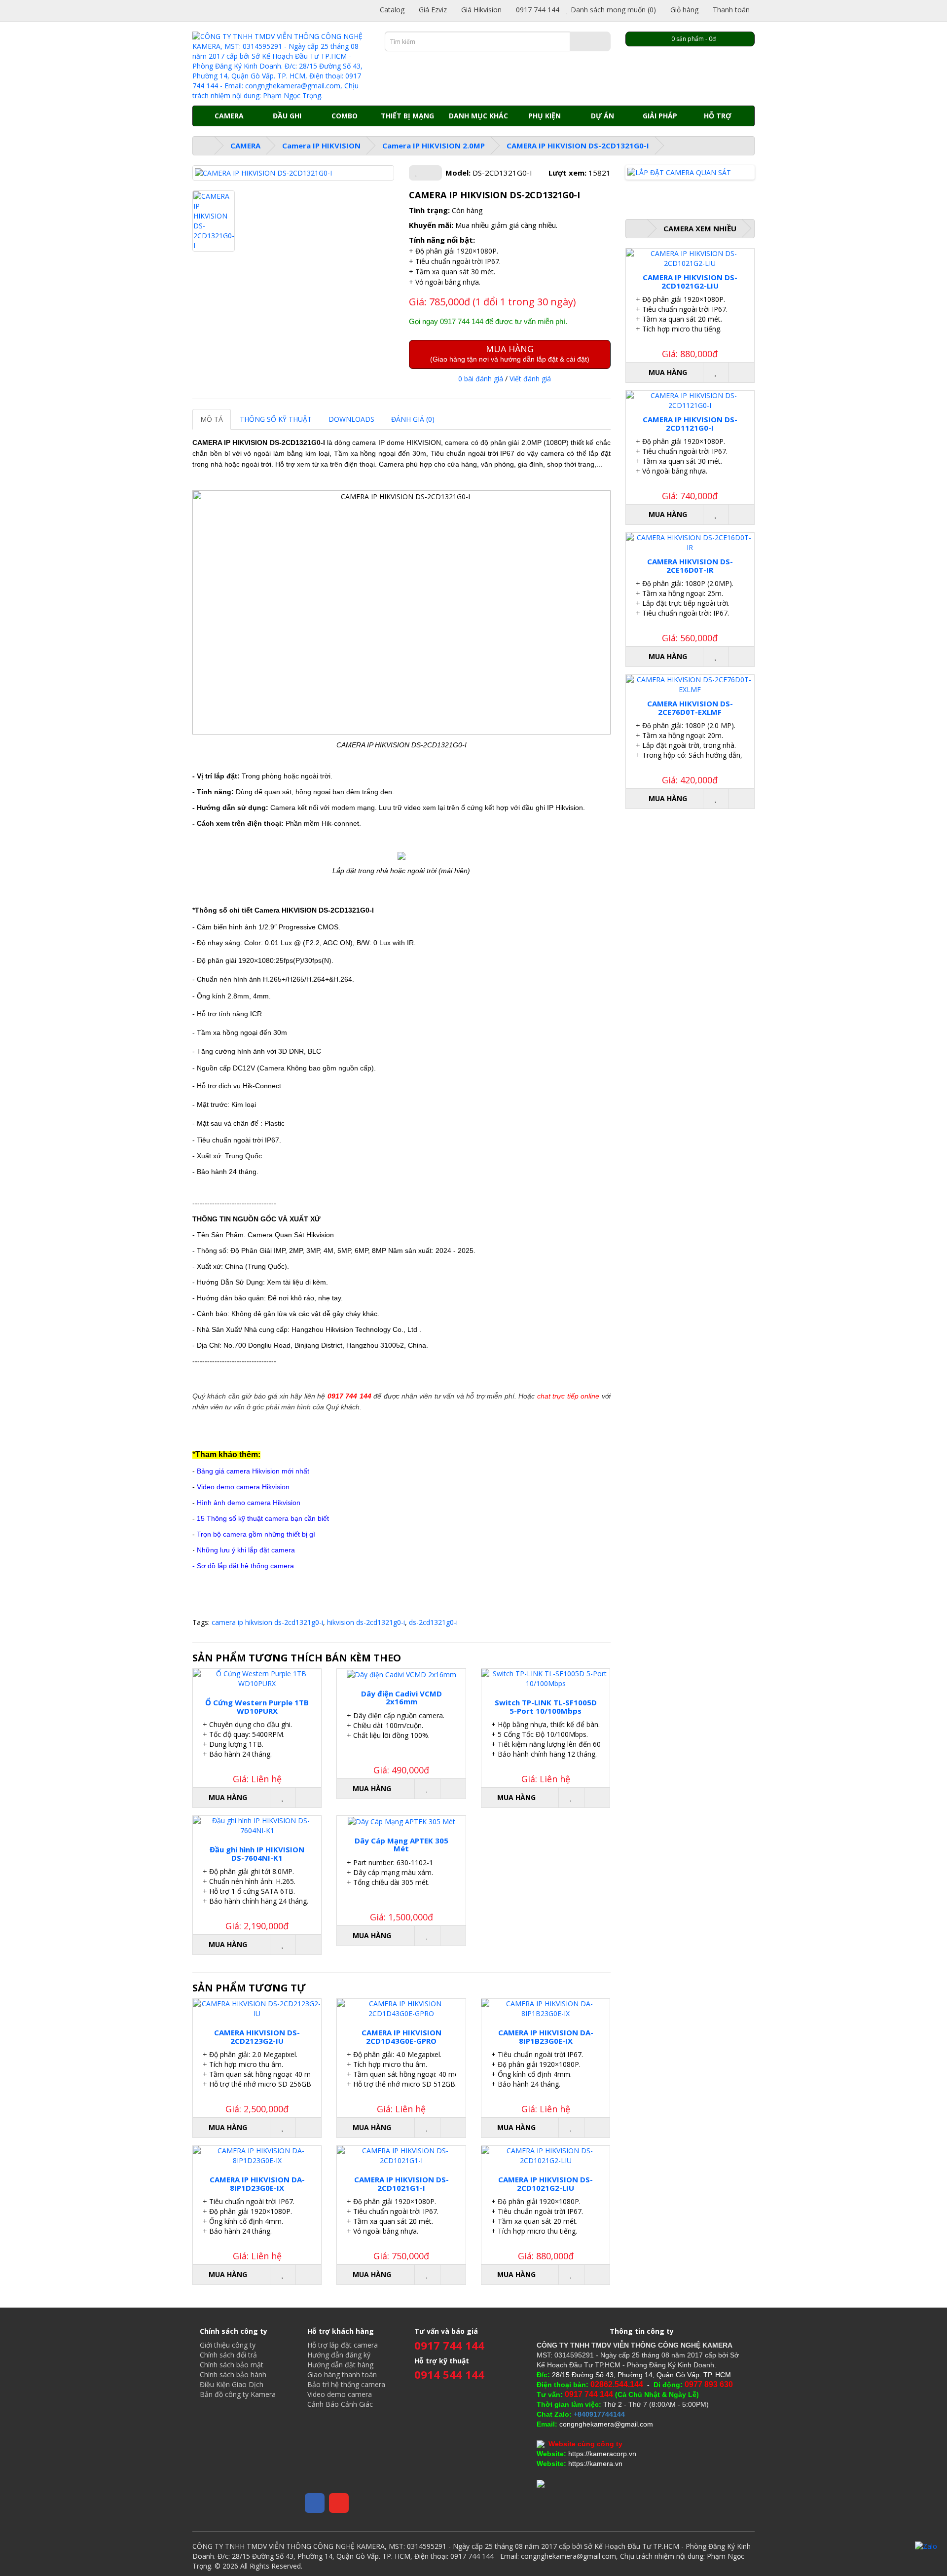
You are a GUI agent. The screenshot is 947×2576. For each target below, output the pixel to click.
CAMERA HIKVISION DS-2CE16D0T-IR (690, 566)
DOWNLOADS (351, 419)
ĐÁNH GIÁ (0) (413, 419)
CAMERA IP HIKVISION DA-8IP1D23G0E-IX (257, 2184)
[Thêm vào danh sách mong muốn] (417, 173)
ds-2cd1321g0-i (433, 1622)
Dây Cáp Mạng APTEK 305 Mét (401, 1845)
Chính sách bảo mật (232, 2365)
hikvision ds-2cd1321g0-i (366, 1622)
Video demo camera (340, 2394)
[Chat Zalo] (926, 2546)
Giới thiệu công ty (228, 2345)
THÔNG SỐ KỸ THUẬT (276, 419)
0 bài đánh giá (481, 379)
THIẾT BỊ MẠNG (407, 116)
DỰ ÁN (602, 116)
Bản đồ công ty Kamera (238, 2394)
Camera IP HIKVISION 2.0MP (434, 146)
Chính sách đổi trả (228, 2355)
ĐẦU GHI (287, 116)
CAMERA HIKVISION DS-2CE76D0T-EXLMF (690, 708)
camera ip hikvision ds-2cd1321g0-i (267, 1622)
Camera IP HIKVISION (321, 146)
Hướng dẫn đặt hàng (340, 2365)
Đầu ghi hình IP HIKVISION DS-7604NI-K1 (257, 1854)
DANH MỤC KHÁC (478, 116)
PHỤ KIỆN (545, 116)
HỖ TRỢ (718, 116)
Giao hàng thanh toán (342, 2374)
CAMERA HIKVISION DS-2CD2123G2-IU (257, 2037)
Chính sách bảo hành (233, 2374)
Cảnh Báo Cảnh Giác (340, 2404)
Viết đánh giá (530, 379)
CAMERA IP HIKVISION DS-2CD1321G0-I (578, 146)
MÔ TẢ (212, 419)
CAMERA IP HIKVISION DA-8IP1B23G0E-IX (546, 2037)
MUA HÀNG (510, 353)
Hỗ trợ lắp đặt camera (343, 2345)
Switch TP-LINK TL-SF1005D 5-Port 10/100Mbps (546, 1707)
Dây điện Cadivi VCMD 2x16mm (401, 1698)
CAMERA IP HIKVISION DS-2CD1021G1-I (401, 2184)
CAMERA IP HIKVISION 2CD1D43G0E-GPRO (401, 2037)
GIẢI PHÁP (660, 116)
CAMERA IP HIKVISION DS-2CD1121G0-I (690, 423)
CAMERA (229, 116)
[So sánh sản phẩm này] (433, 173)
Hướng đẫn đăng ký (339, 2355)
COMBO (345, 116)
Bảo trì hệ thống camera (346, 2384)
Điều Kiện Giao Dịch (232, 2384)
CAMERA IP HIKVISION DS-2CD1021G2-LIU (546, 2184)
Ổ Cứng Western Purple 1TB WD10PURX (257, 1707)
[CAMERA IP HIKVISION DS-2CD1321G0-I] (293, 173)
